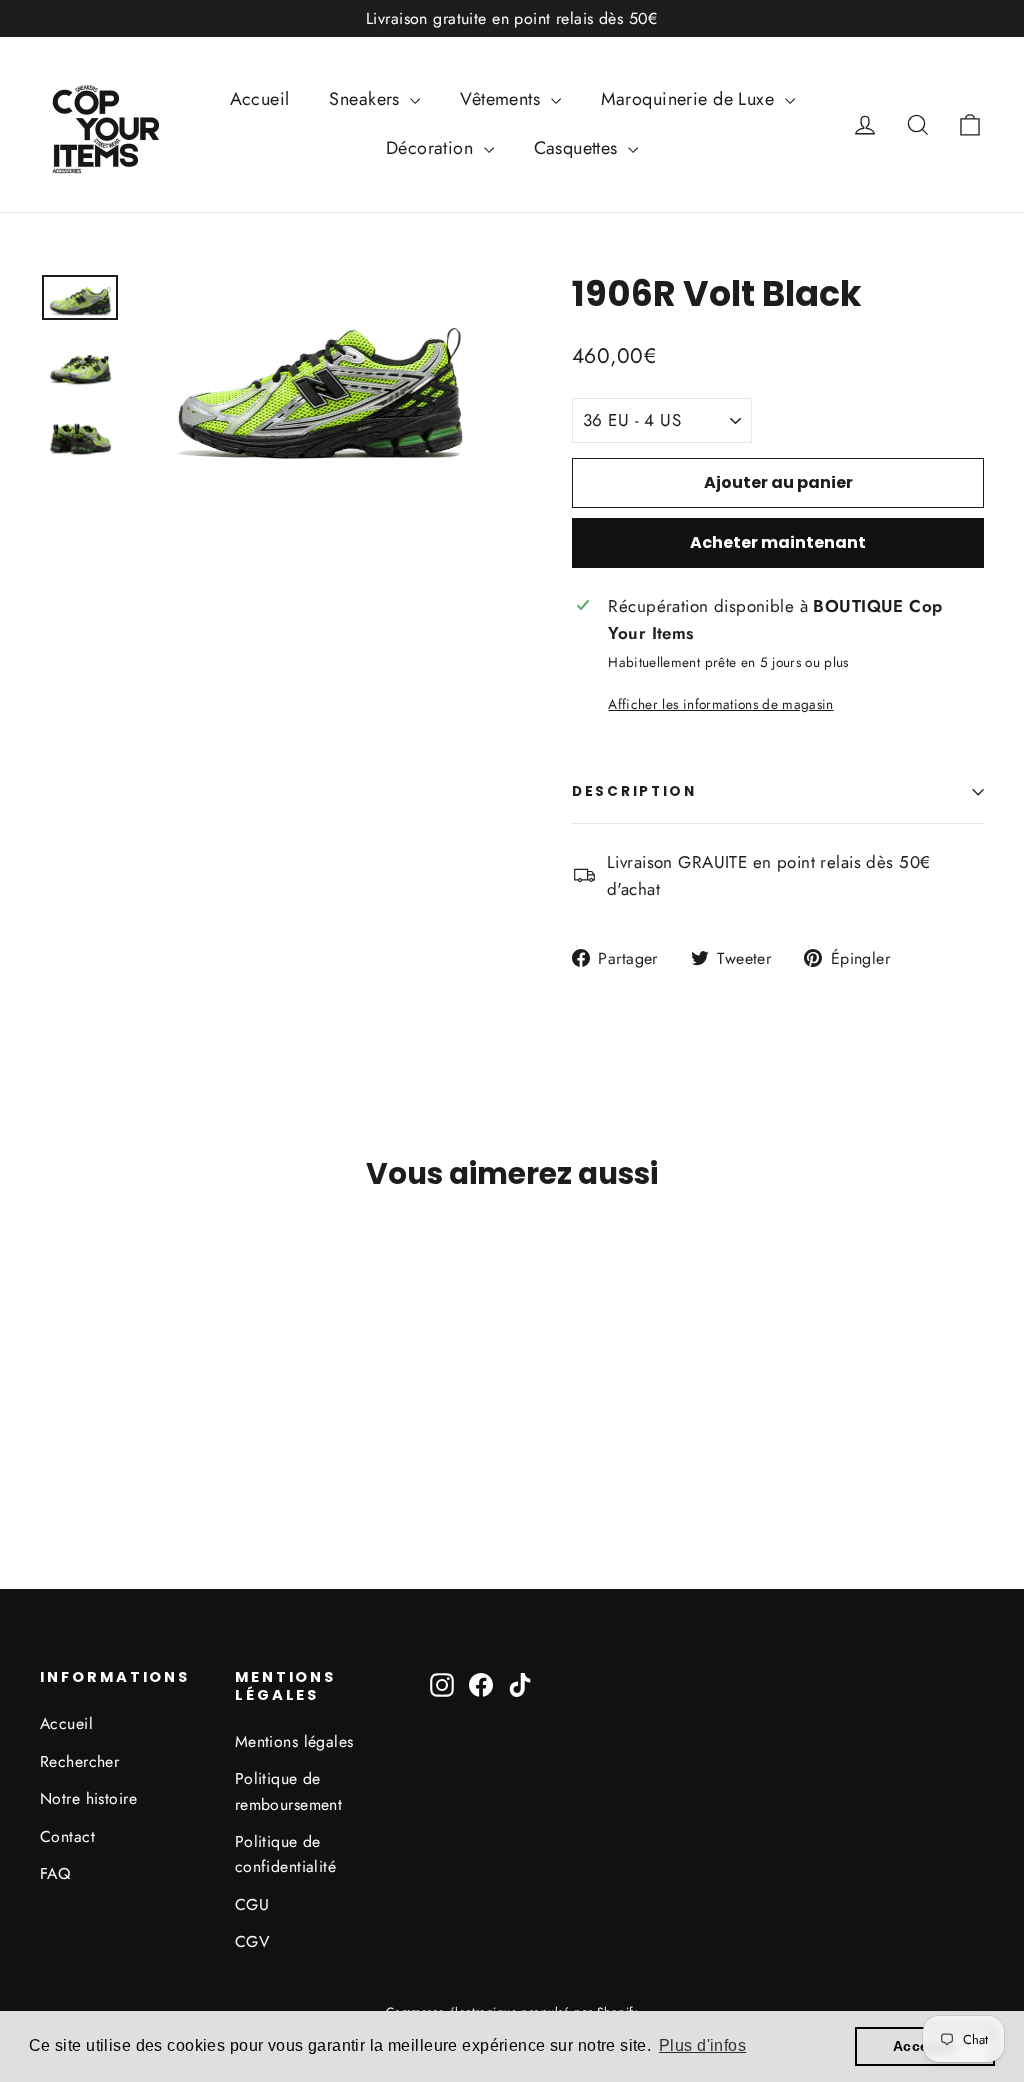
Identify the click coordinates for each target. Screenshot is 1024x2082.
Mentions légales (294, 1741)
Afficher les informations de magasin (720, 704)
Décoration (432, 148)
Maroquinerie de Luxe (690, 99)
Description (634, 791)
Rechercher (79, 1761)
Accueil (260, 99)
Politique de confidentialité (285, 1854)
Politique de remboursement (289, 1791)
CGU (252, 1904)
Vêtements (502, 99)
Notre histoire (88, 1798)
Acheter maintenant (778, 542)
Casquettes (579, 148)
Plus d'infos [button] (702, 2045)
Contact (67, 1836)
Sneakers (367, 99)
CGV (252, 1941)
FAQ (55, 1873)
